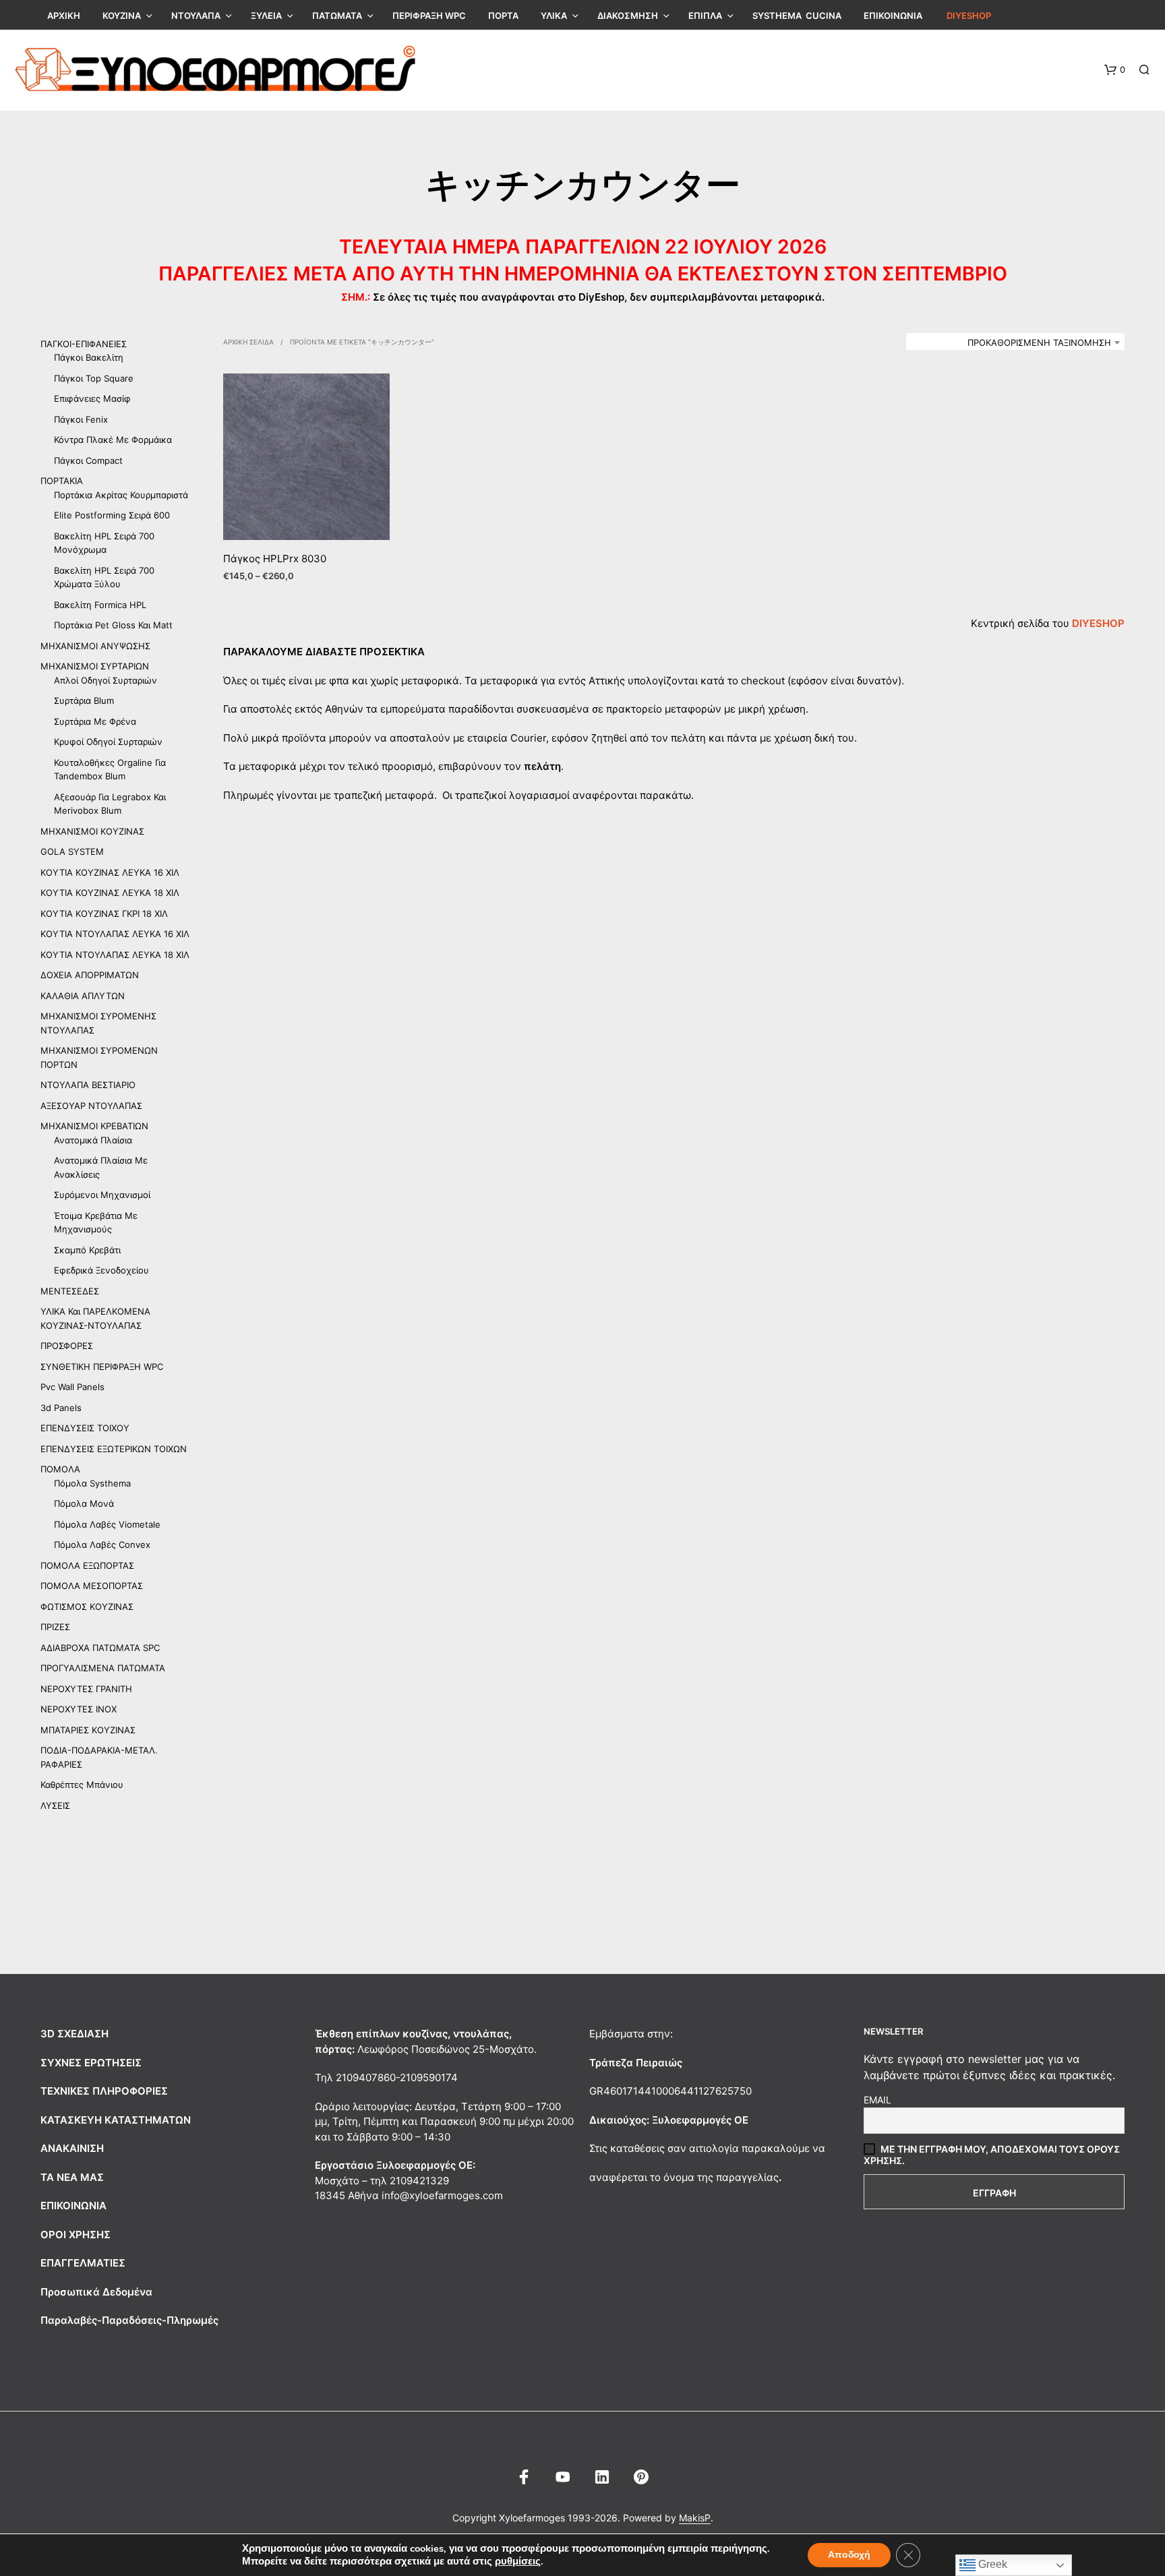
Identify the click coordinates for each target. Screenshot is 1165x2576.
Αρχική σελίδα (248, 342)
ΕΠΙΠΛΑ (705, 16)
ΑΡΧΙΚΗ (64, 16)
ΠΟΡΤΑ (503, 16)
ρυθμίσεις (518, 2561)
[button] (1115, 70)
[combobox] (1015, 342)
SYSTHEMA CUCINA (797, 16)
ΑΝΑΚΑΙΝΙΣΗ (72, 2148)
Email (877, 2100)
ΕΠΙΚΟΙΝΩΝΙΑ (893, 16)
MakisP (695, 2518)
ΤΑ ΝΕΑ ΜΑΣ (72, 2177)
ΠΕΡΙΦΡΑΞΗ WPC (429, 16)
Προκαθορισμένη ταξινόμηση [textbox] (1039, 342)
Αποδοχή (849, 2555)
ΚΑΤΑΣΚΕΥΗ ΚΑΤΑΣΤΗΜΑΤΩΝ (116, 2120)
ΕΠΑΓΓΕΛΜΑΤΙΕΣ (83, 2263)
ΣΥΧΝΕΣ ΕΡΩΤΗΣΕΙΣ (91, 2063)
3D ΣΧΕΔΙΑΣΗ (74, 2034)
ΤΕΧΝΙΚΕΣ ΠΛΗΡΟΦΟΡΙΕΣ (104, 2091)
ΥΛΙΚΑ (554, 16)
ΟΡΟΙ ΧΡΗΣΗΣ (76, 2235)
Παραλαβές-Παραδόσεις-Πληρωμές (129, 2320)
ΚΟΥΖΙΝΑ (122, 16)
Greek (991, 2564)
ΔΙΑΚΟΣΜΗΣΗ (628, 16)
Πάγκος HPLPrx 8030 (275, 559)
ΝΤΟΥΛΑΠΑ (196, 16)
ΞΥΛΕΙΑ (266, 16)
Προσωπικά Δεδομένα (96, 2292)
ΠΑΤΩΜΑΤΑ (337, 16)
